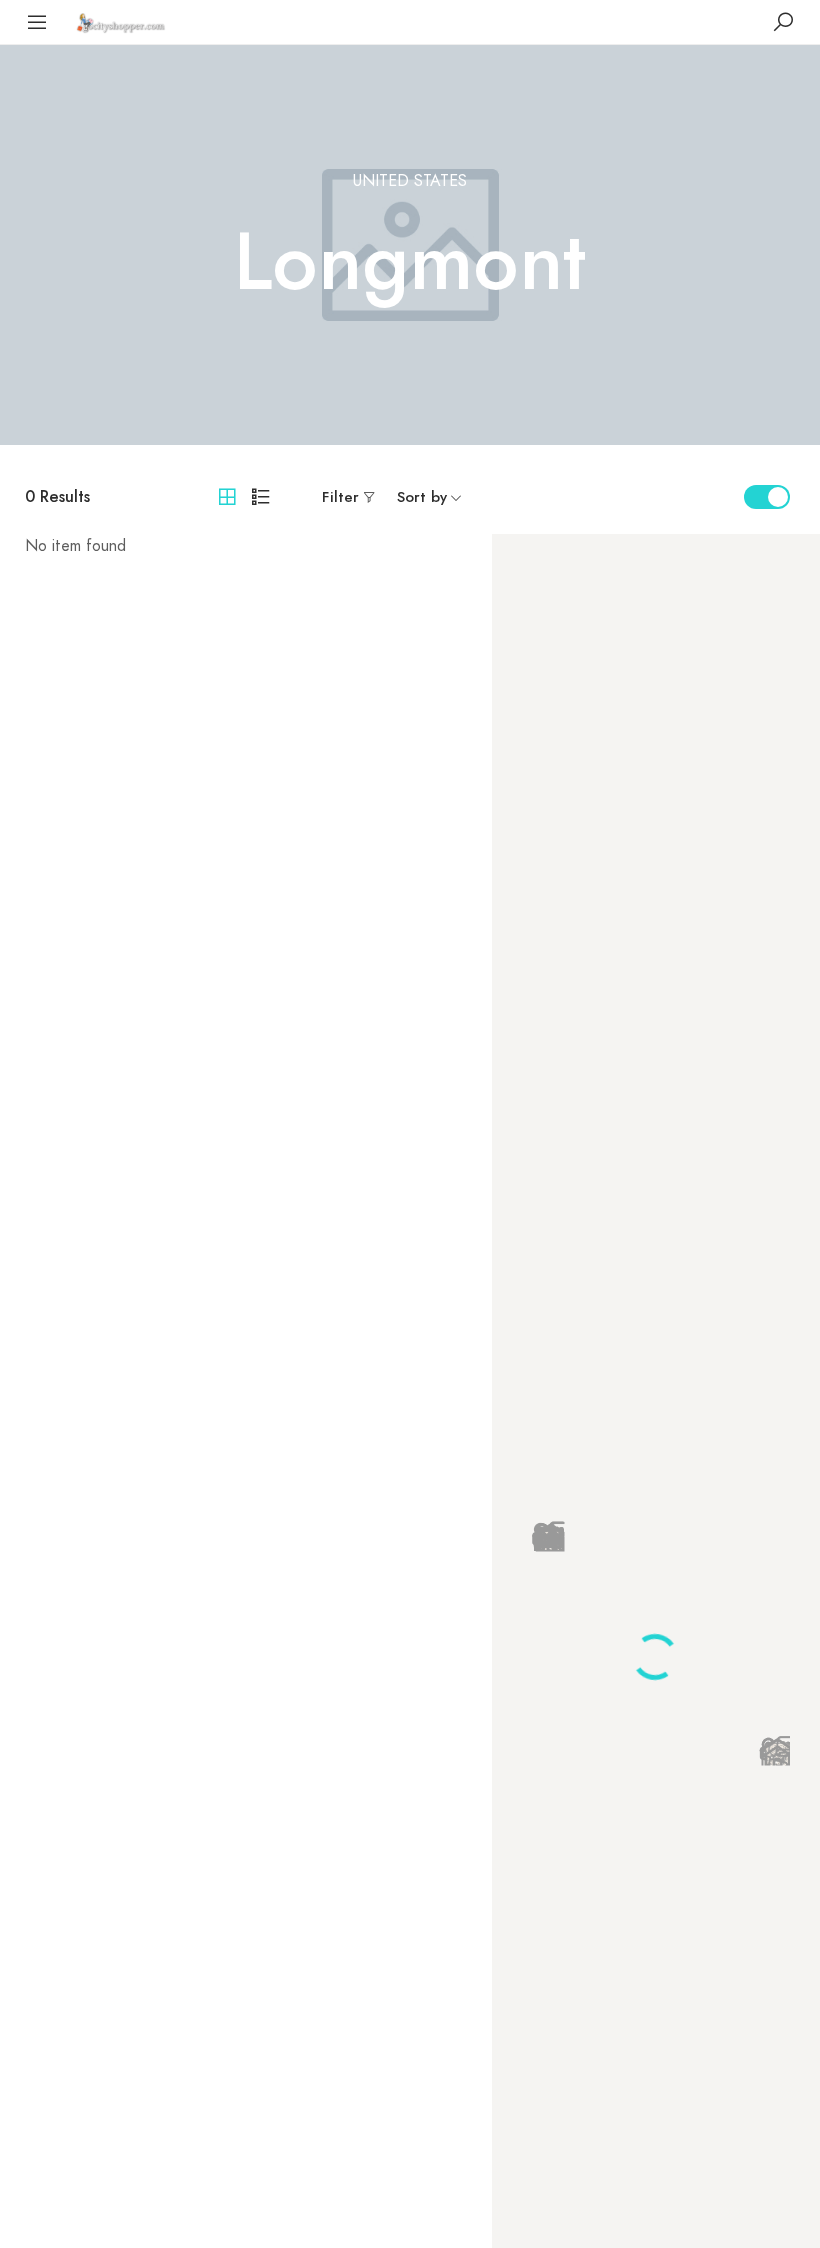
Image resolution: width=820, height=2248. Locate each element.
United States (410, 181)
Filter (340, 497)
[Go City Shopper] (123, 21)
